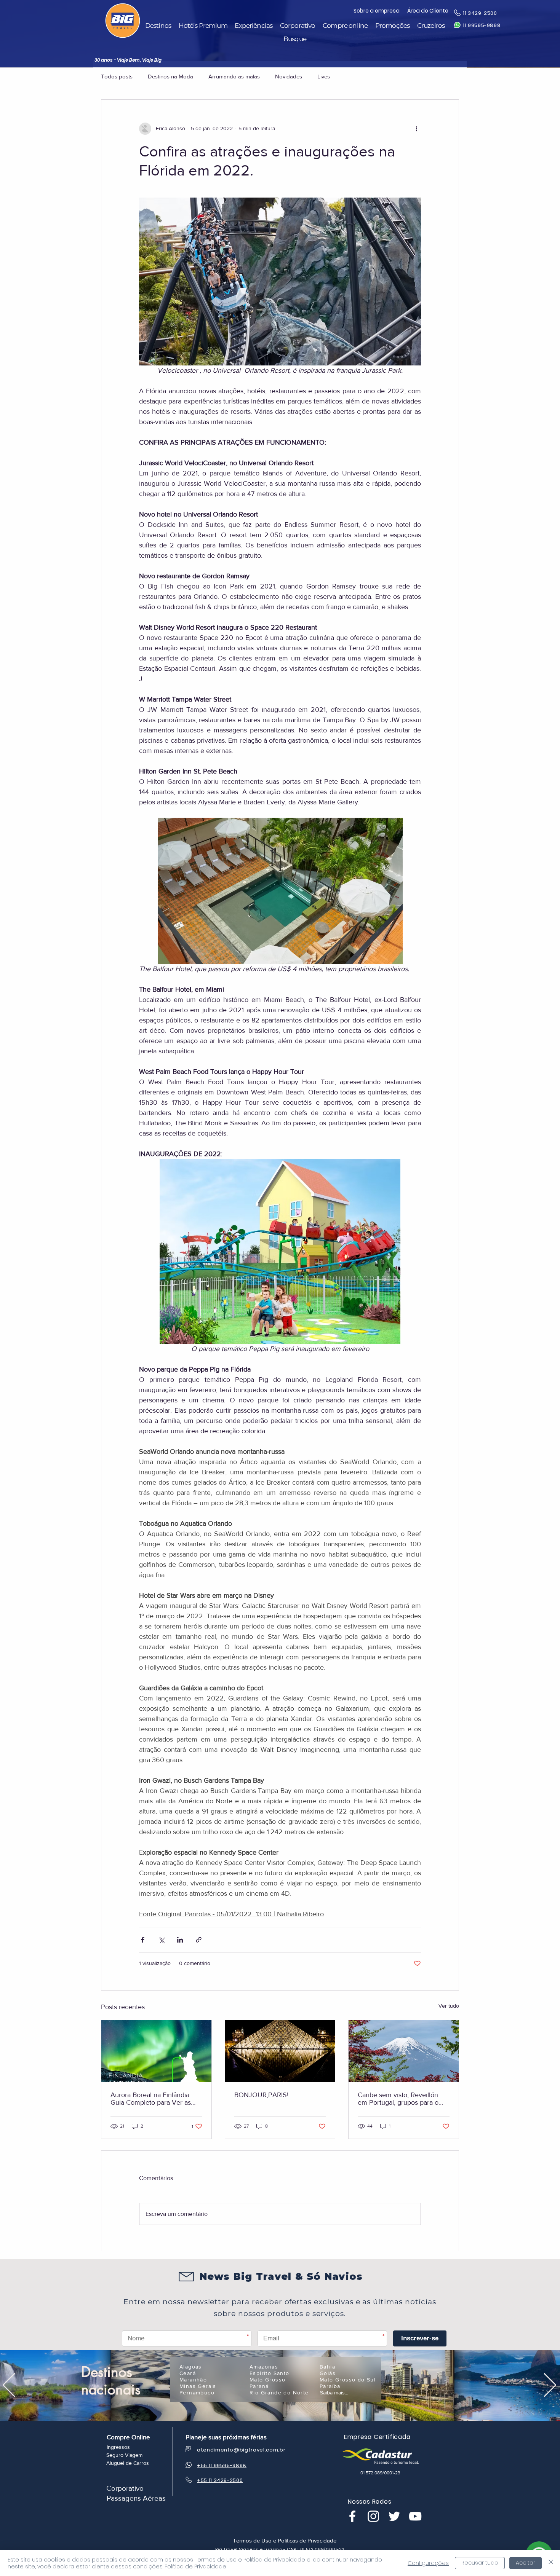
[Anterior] (9, 2385)
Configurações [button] (428, 2563)
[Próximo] (550, 2385)
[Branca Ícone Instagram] (373, 2516)
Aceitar (526, 2563)
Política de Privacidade (195, 2566)
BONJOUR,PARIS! (261, 2095)
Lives (324, 76)
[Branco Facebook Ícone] (352, 2516)
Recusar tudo (480, 2563)
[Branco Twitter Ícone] (394, 2516)
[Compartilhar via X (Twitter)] (161, 1940)
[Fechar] (551, 2563)
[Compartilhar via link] (199, 1940)
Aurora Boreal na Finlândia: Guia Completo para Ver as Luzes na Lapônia (151, 2099)
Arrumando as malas (234, 76)
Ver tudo (449, 2006)
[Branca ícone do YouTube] (415, 2516)
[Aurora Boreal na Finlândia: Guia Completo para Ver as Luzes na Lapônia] (156, 2051)
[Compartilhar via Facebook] (143, 1940)
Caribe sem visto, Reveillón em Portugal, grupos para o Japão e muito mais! (398, 2099)
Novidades (289, 76)
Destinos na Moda (170, 76)
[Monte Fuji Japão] (404, 2051)
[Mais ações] (416, 129)
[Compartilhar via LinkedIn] (180, 1940)
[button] (158, 26)
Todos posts (117, 76)
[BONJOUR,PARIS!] (280, 2051)
